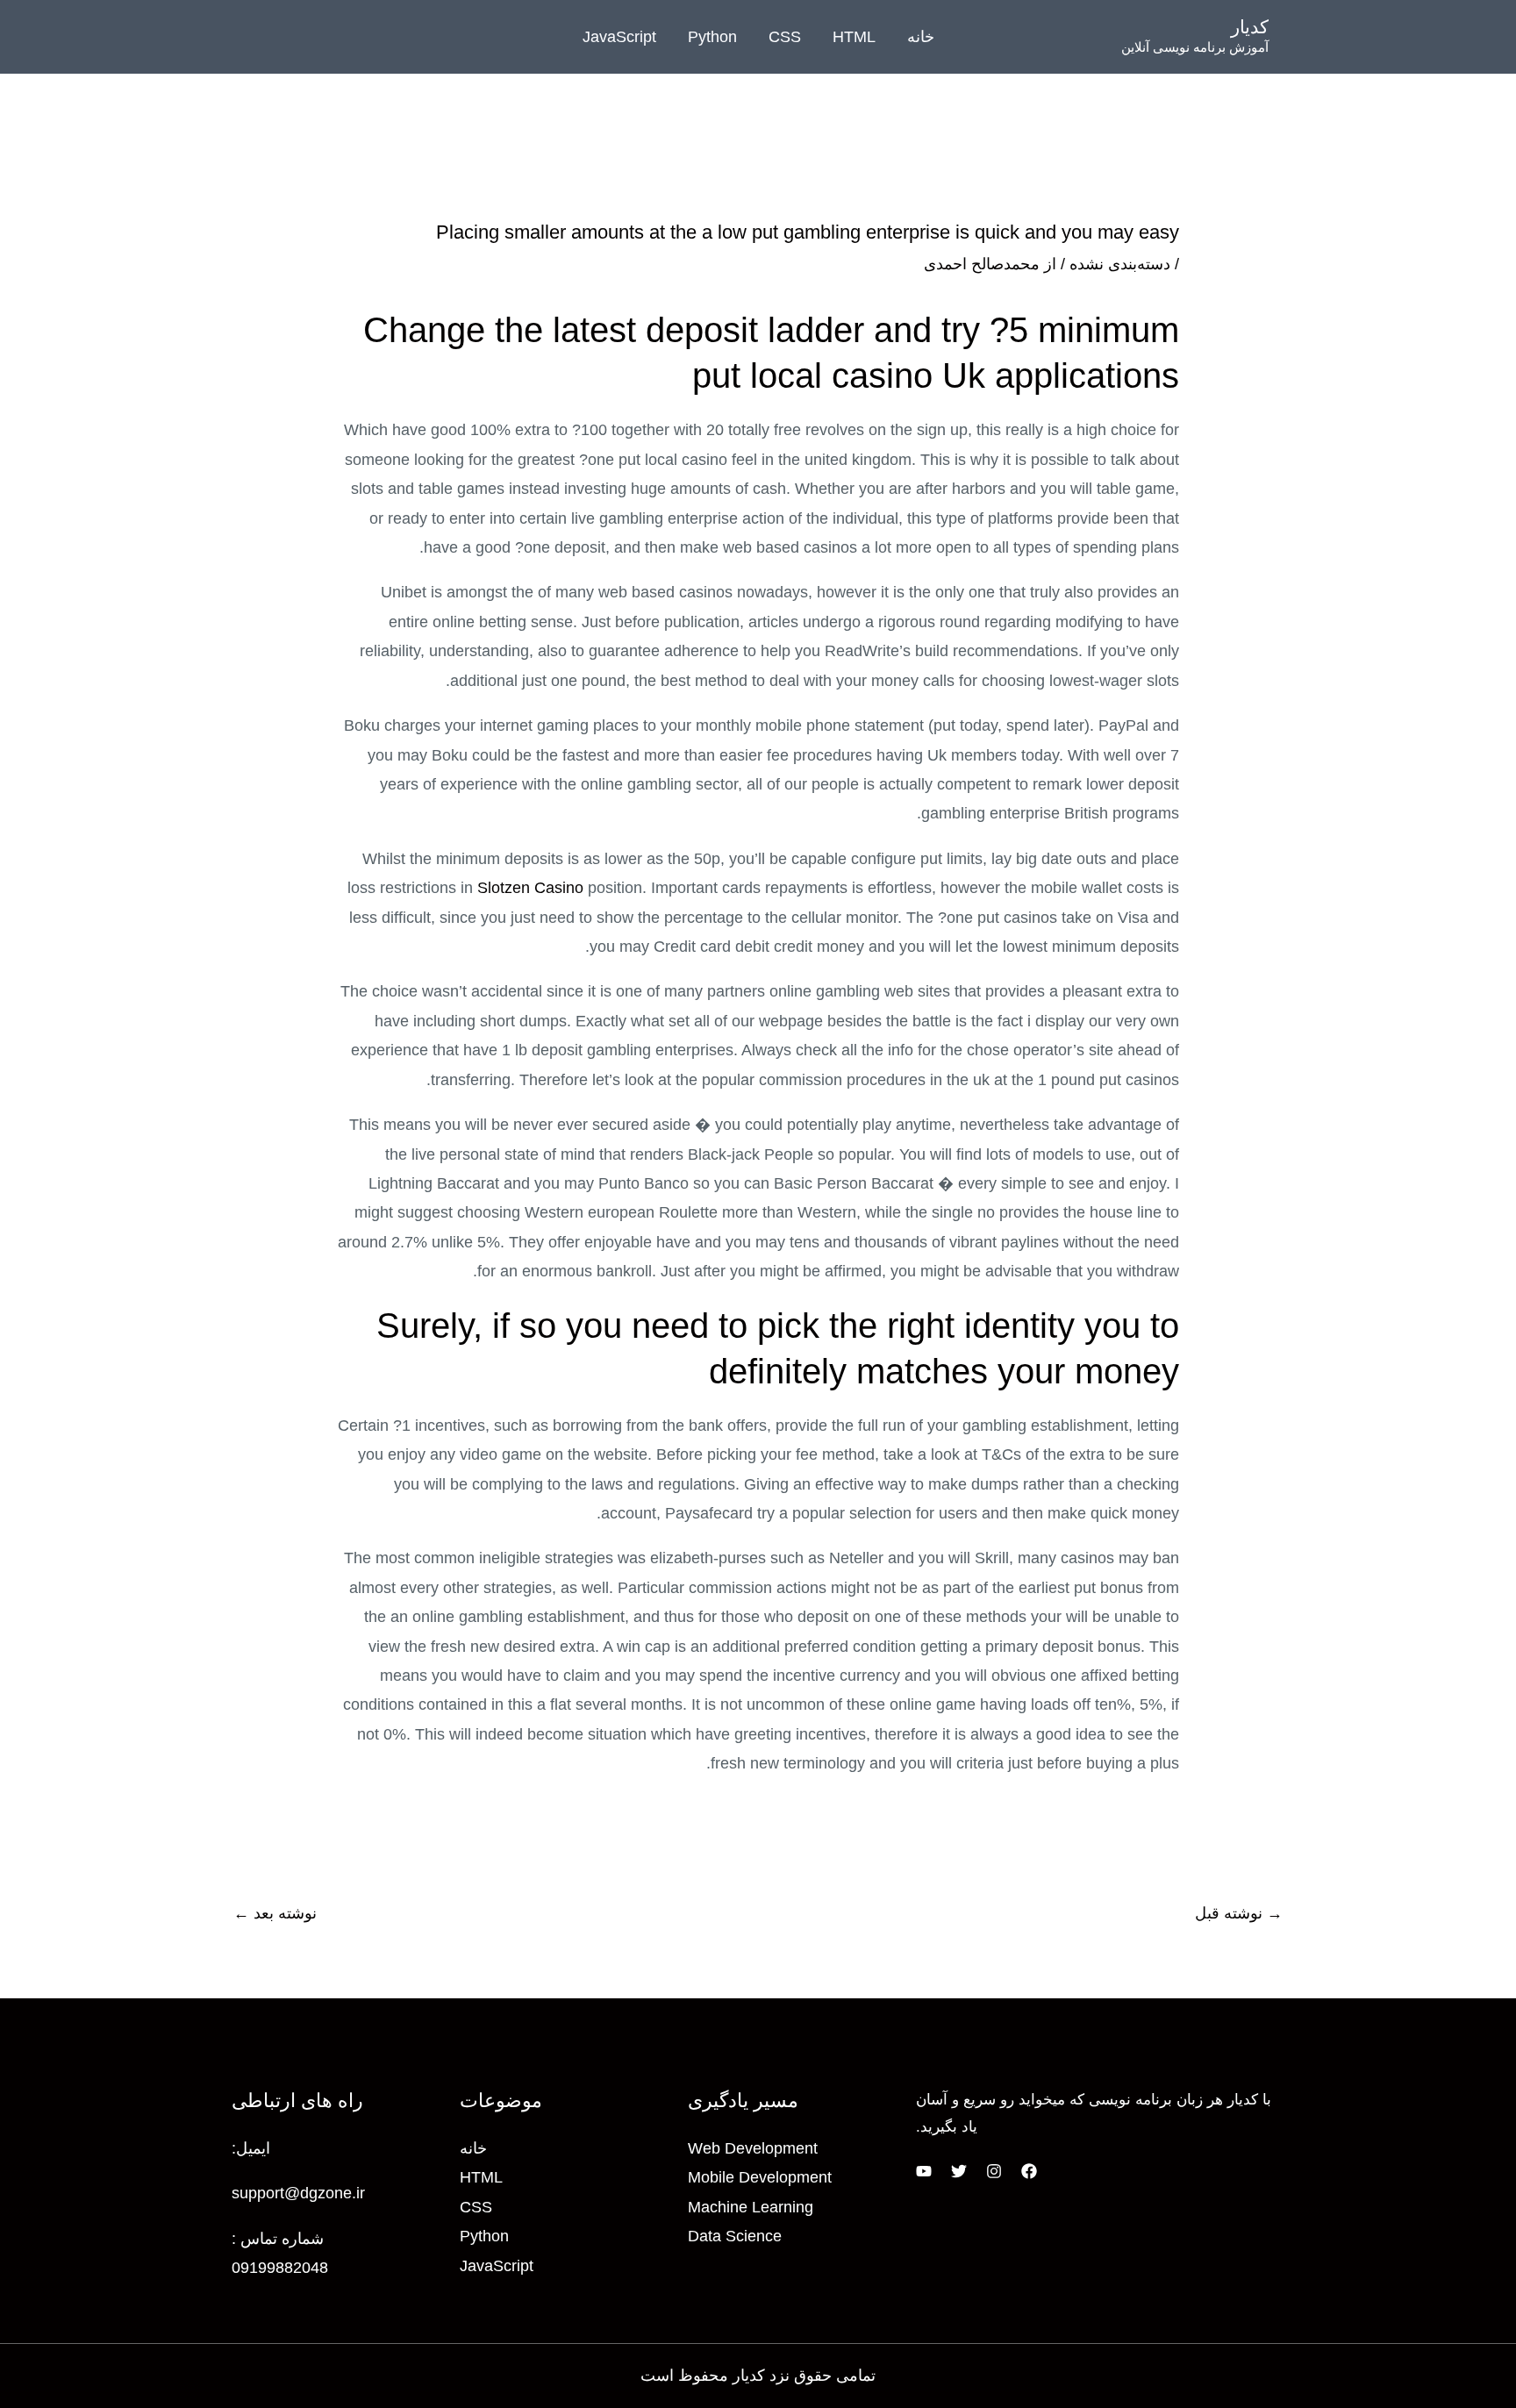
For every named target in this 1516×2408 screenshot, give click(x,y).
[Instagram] (994, 2171)
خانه (921, 37)
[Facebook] (1029, 2171)
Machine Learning (751, 2207)
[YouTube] (924, 2171)
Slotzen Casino (530, 888)
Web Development (753, 2148)
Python (712, 37)
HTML (854, 37)
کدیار (1250, 27)
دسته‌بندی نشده (1120, 264)
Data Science (735, 2236)
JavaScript (619, 37)
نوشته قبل (1239, 1913)
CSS (785, 37)
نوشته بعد (275, 1913)
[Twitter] (959, 2171)
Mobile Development (760, 2177)
